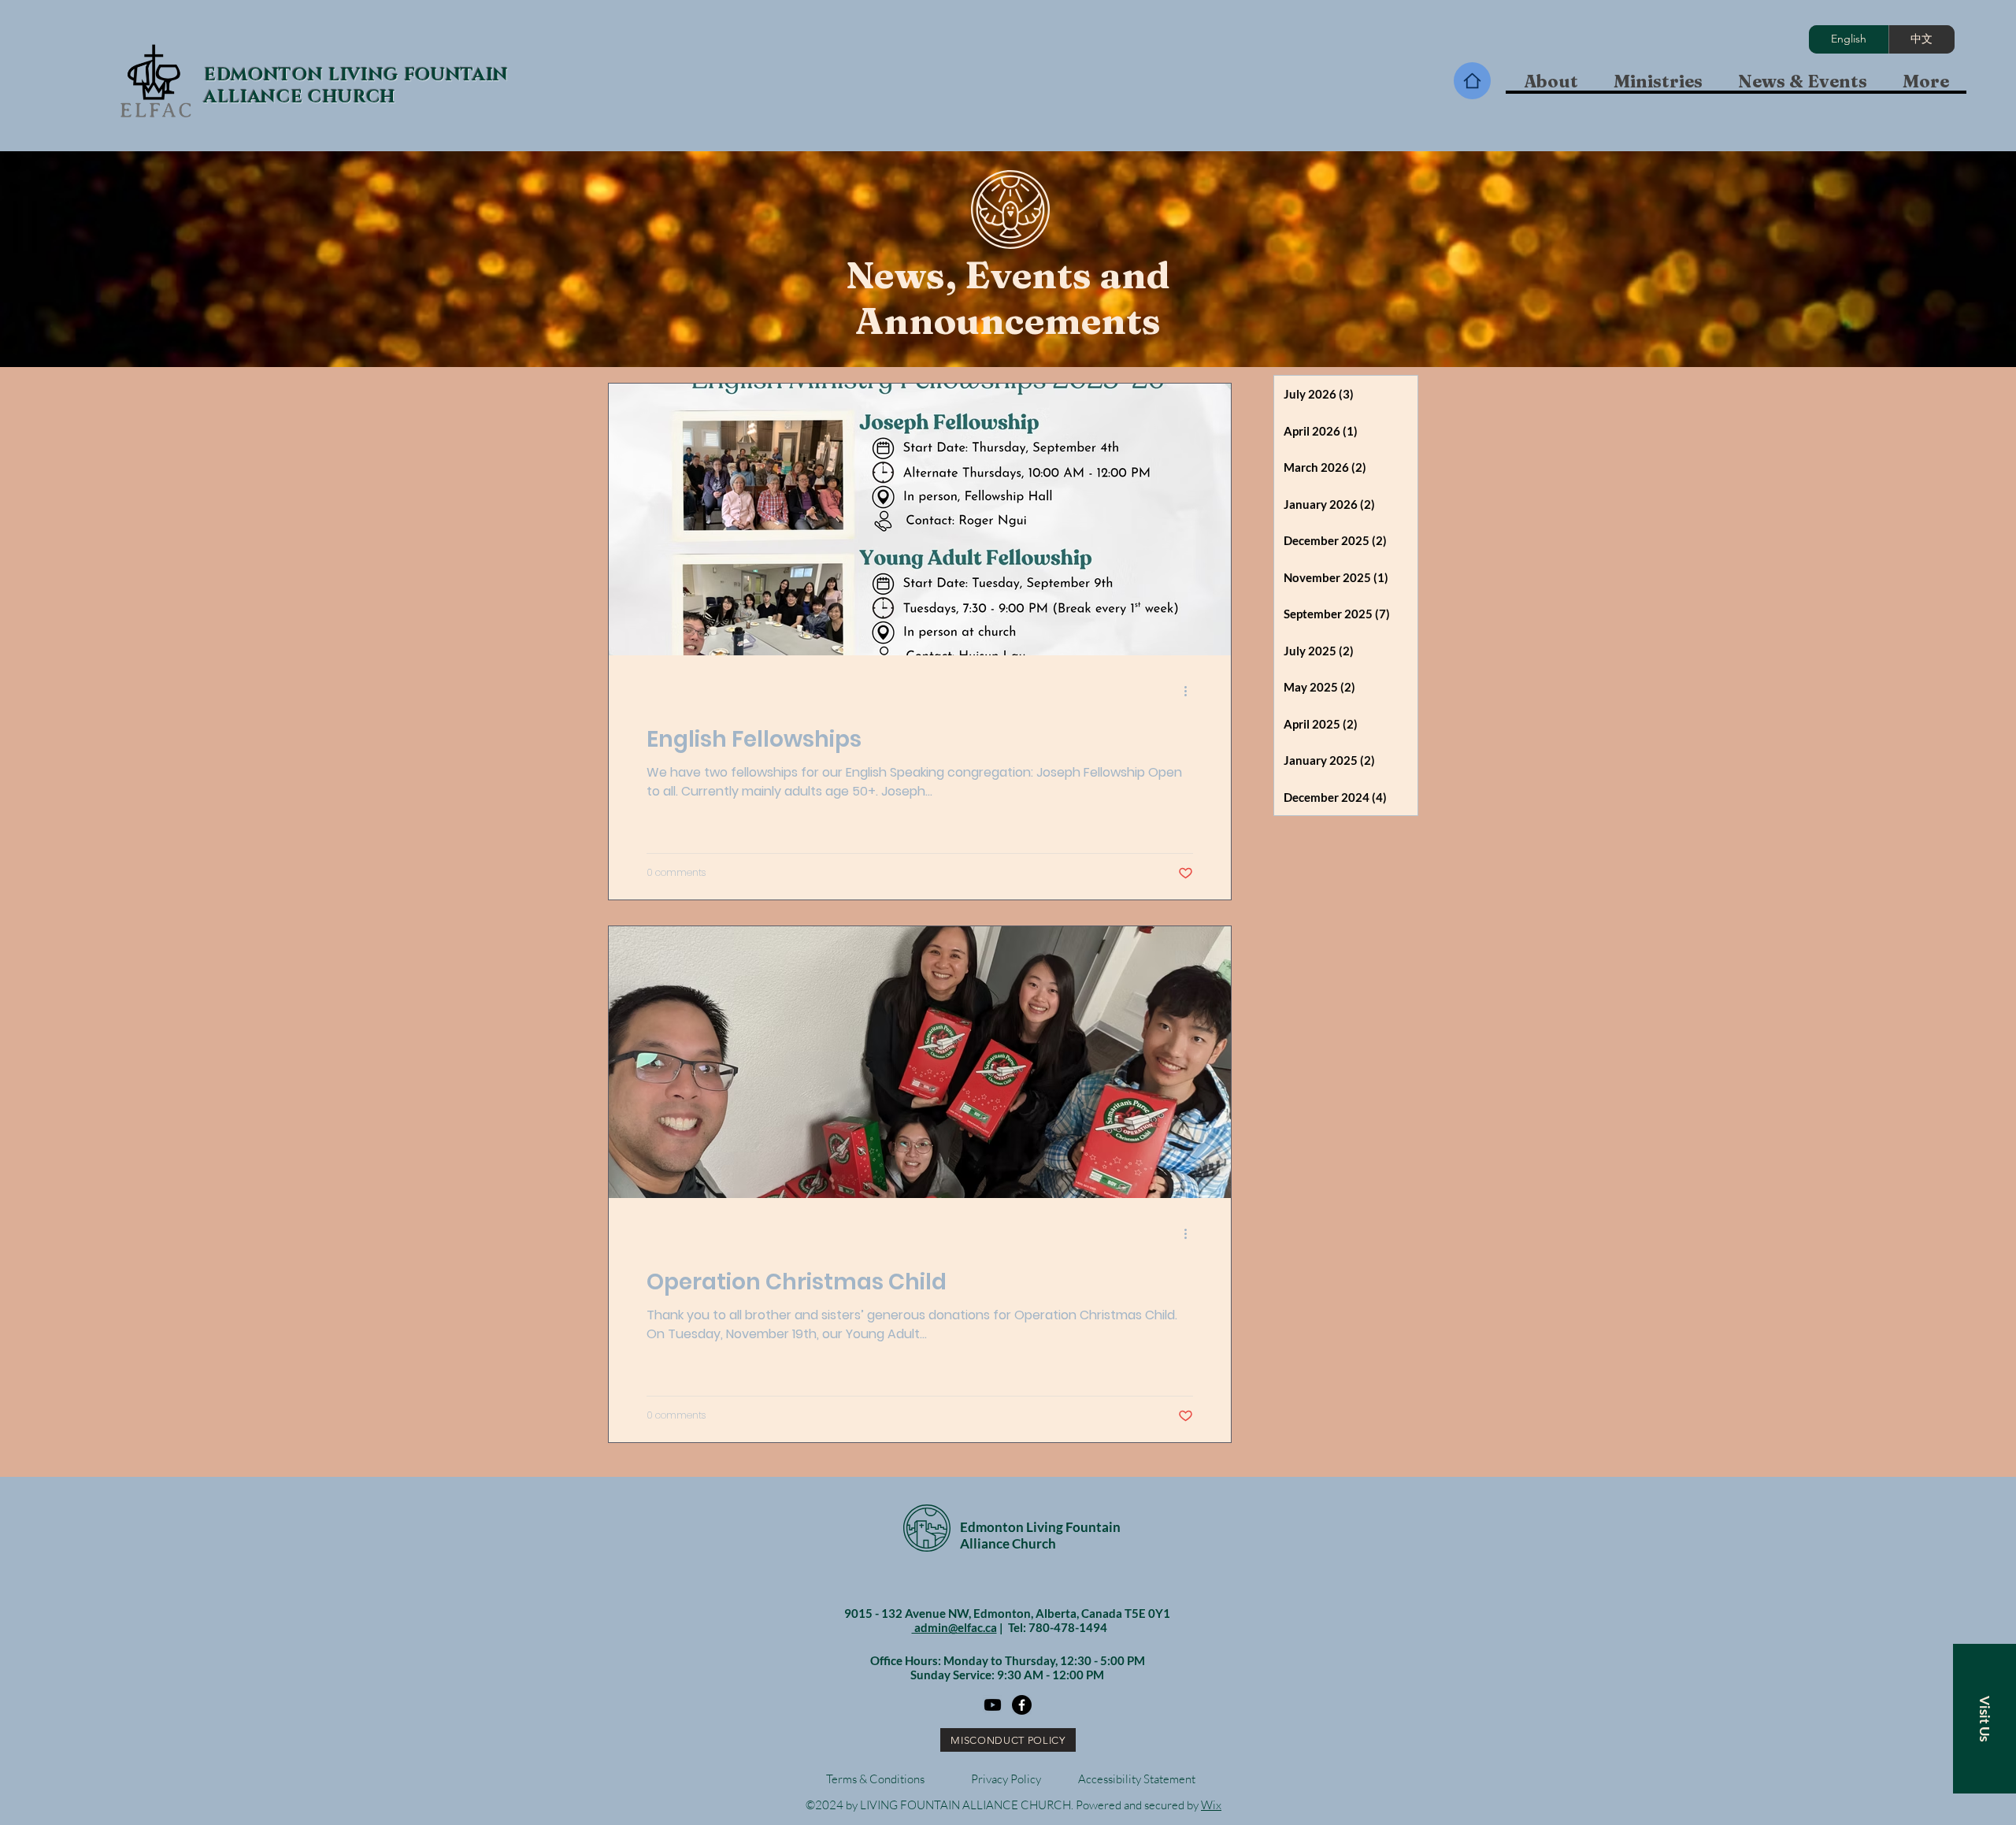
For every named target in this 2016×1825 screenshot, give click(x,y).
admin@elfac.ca (954, 1627)
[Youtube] (993, 1705)
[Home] (1472, 81)
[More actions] (1191, 691)
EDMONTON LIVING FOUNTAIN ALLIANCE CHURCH (356, 86)
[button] (1658, 81)
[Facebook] (1022, 1705)
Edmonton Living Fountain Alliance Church (1040, 1535)
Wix (1211, 1805)
